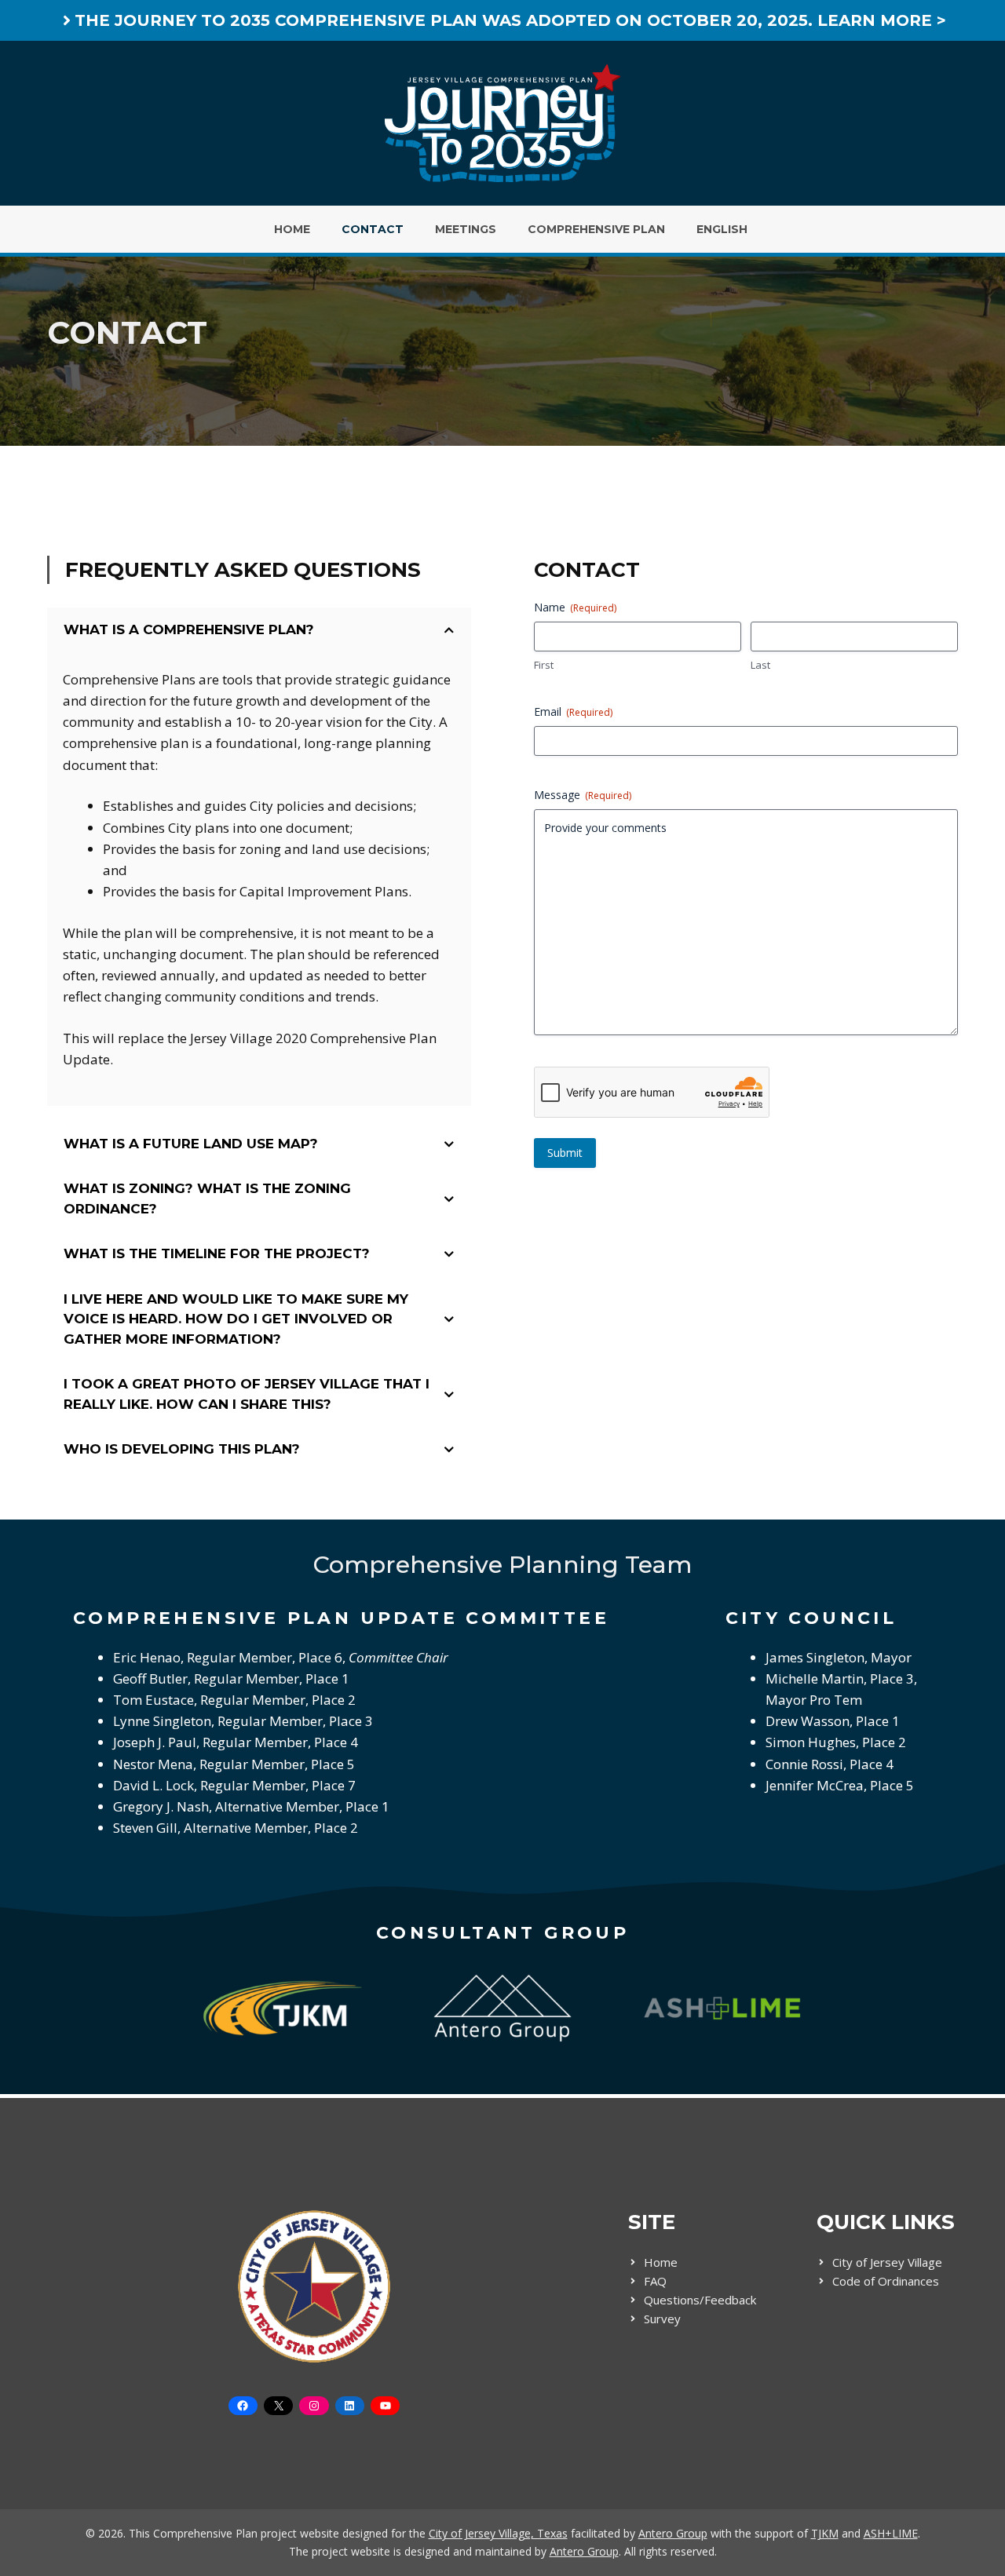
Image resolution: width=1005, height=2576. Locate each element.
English (722, 229)
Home (292, 229)
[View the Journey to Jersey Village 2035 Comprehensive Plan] (502, 20)
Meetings (466, 229)
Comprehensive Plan (596, 229)
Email (573, 712)
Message (583, 795)
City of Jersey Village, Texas (498, 2533)
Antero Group (673, 2533)
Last (760, 665)
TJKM (825, 2533)
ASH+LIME (891, 2533)
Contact (373, 229)
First (544, 665)
